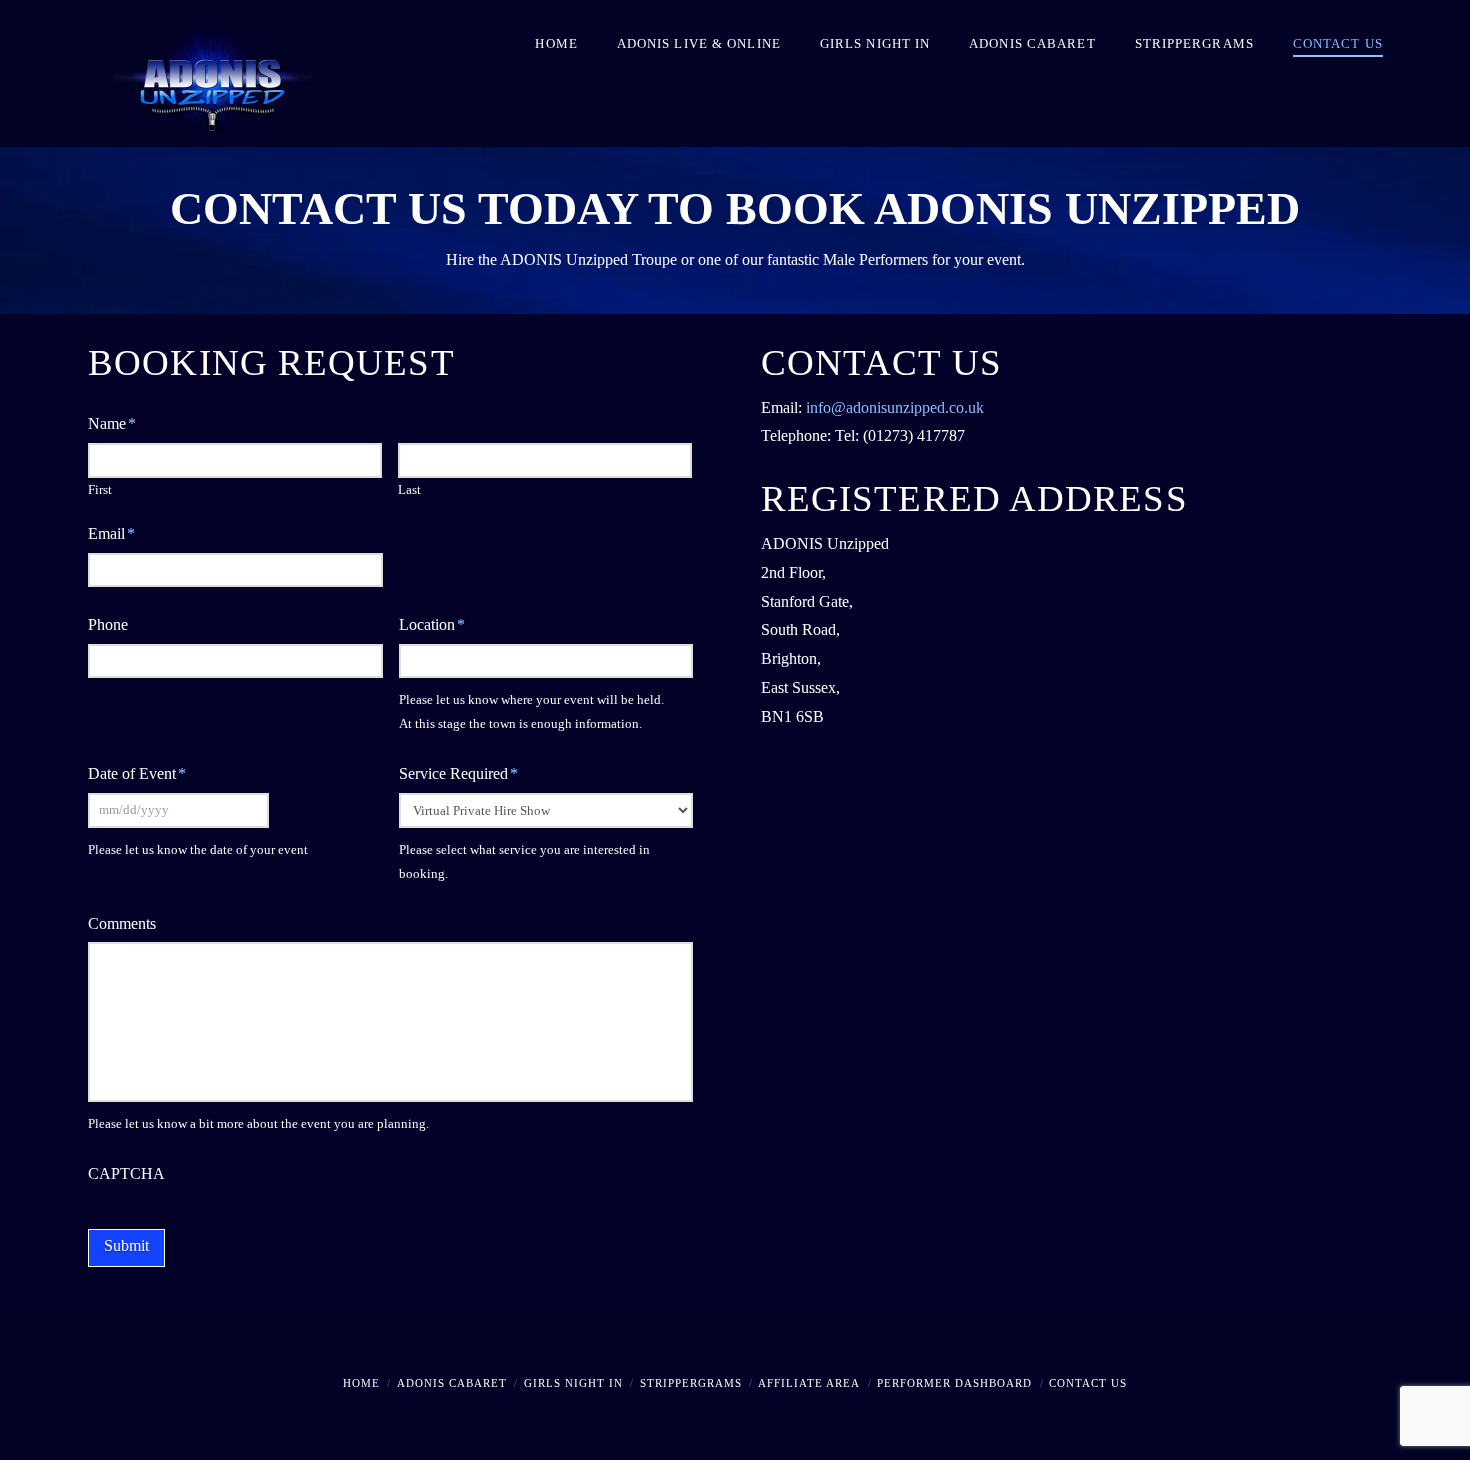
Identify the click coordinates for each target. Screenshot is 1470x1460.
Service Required (458, 773)
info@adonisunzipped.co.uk (895, 407)
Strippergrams (691, 1383)
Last (409, 489)
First (100, 489)
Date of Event (137, 773)
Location (432, 624)
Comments (122, 923)
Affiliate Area (809, 1383)
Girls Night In (573, 1383)
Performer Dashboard (954, 1383)
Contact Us (1088, 1383)
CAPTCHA (126, 1173)
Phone (108, 624)
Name (112, 423)
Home (361, 1383)
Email (111, 533)
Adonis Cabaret (452, 1383)
